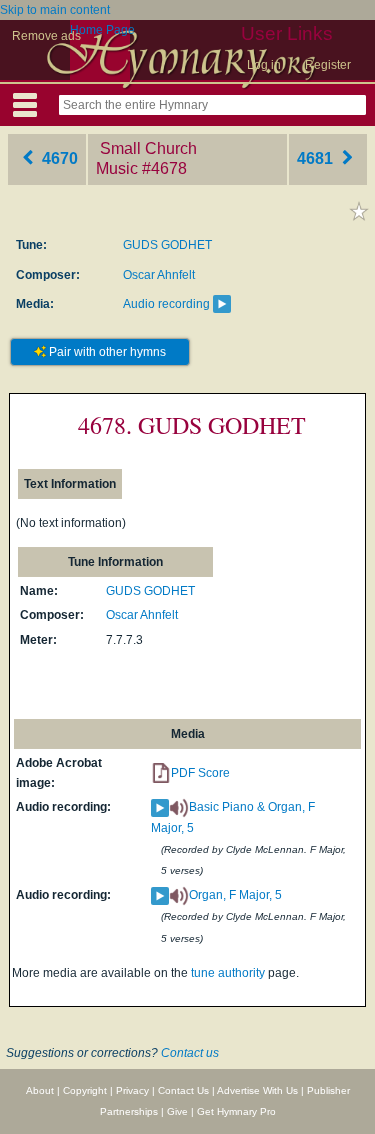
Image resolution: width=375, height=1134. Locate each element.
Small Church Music (146, 159)
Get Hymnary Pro (236, 1111)
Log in (264, 65)
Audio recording (166, 304)
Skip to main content (55, 10)
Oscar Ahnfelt (159, 275)
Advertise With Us (257, 1090)
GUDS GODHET (167, 245)
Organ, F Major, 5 (235, 895)
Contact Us (183, 1090)
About (40, 1090)
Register (328, 65)
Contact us (190, 1053)
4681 (317, 158)
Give (177, 1111)
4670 (58, 158)
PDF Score (200, 773)
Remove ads (46, 36)
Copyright (85, 1090)
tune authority (228, 973)
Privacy (132, 1090)
